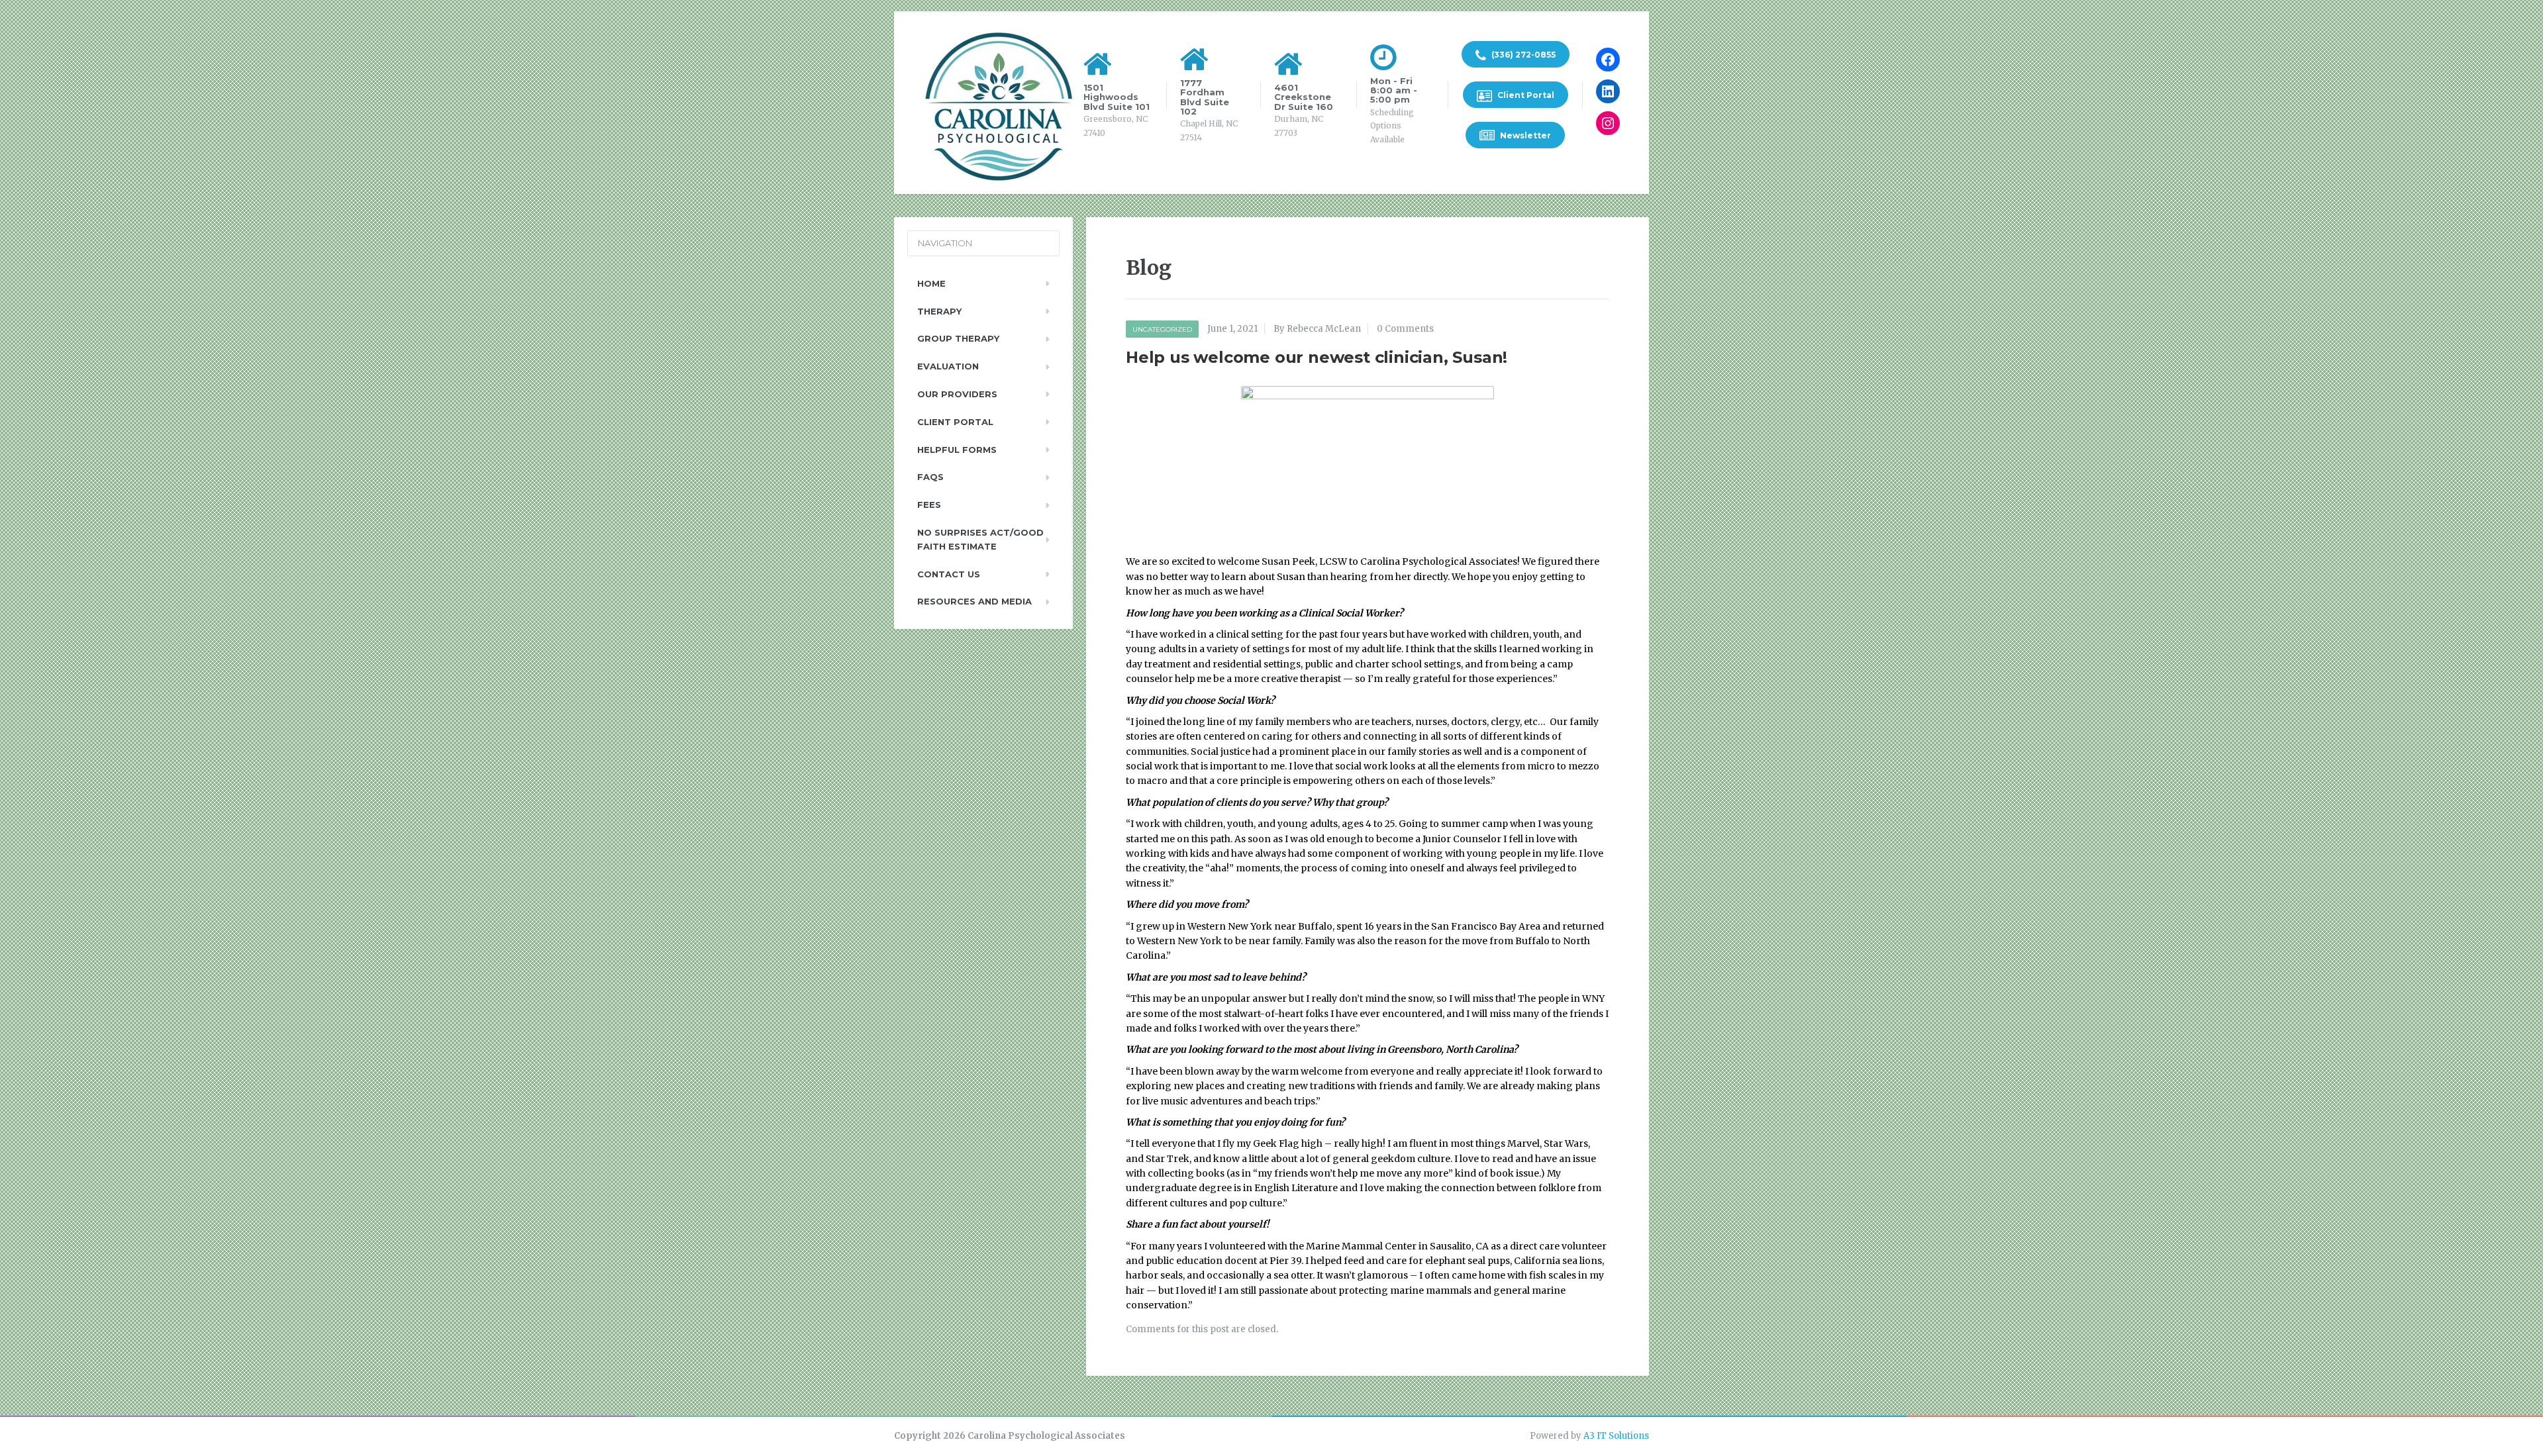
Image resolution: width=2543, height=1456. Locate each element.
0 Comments (1405, 329)
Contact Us (949, 574)
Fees (929, 505)
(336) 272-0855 (1522, 55)
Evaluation (948, 366)
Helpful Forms (957, 450)
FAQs (930, 477)
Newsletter (1524, 135)
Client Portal (1525, 95)
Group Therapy (958, 338)
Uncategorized (1162, 329)
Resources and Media (974, 601)
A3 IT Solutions (1616, 1436)
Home (931, 283)
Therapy (939, 311)
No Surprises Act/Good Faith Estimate (980, 539)
